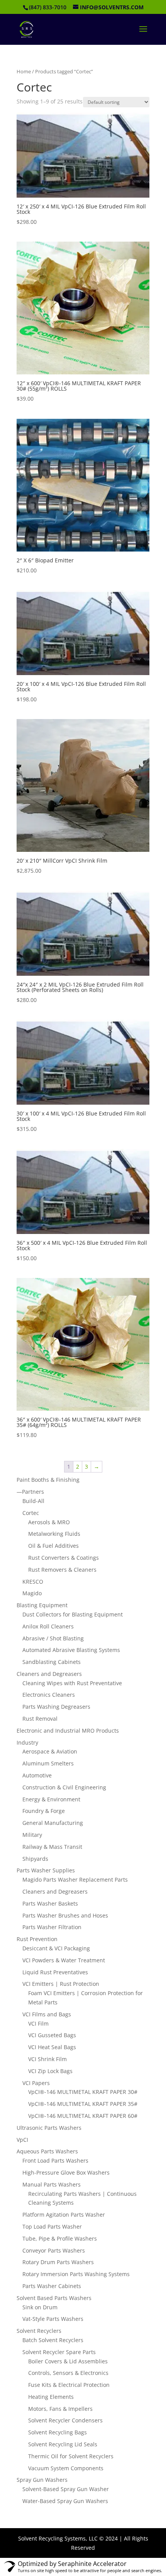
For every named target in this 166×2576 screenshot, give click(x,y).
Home (24, 71)
